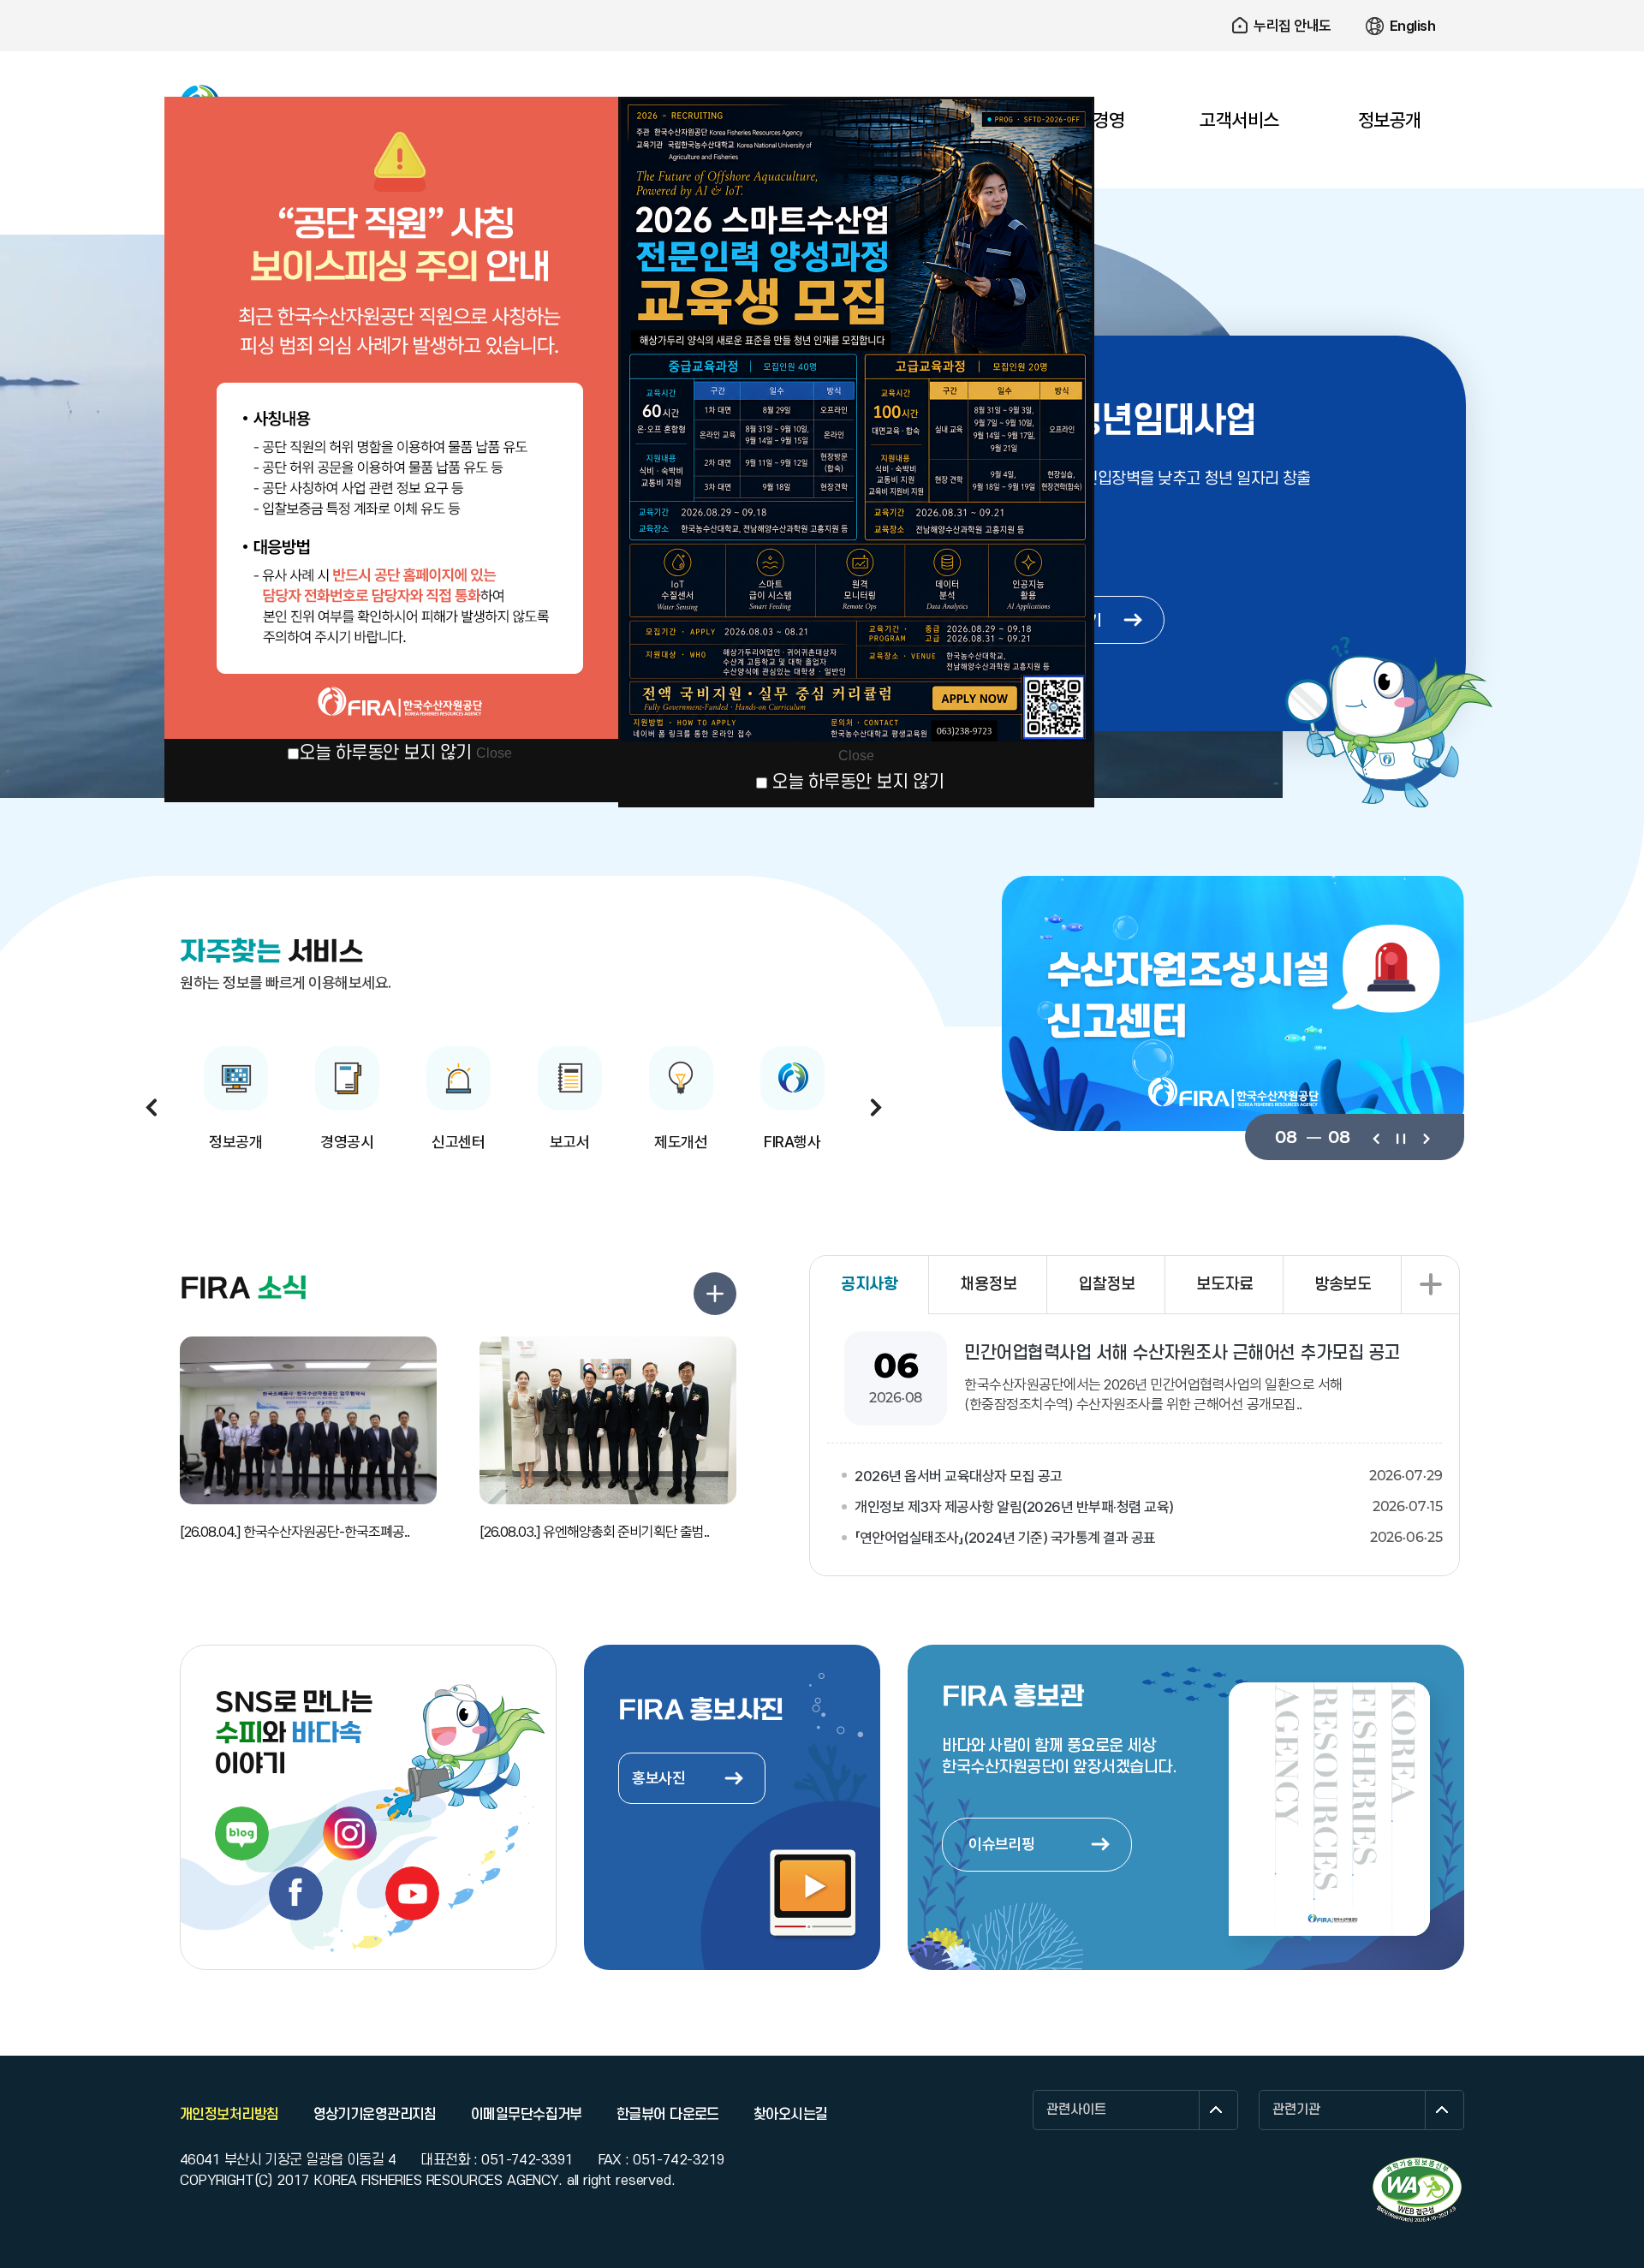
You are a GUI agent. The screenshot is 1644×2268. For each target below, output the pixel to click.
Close (494, 753)
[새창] (1417, 2190)
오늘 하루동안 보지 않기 (385, 753)
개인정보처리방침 (229, 2115)
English (1413, 26)
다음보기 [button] (876, 1107)
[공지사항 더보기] (1430, 1285)
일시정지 (1400, 1137)
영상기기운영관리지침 (375, 2115)
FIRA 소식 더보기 (715, 1294)
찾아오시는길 (791, 2115)
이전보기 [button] (152, 1107)
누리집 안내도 (1293, 26)
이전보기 (1376, 1137)
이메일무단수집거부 (527, 2115)
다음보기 (1425, 1137)
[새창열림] (242, 1833)
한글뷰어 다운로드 (668, 2115)
